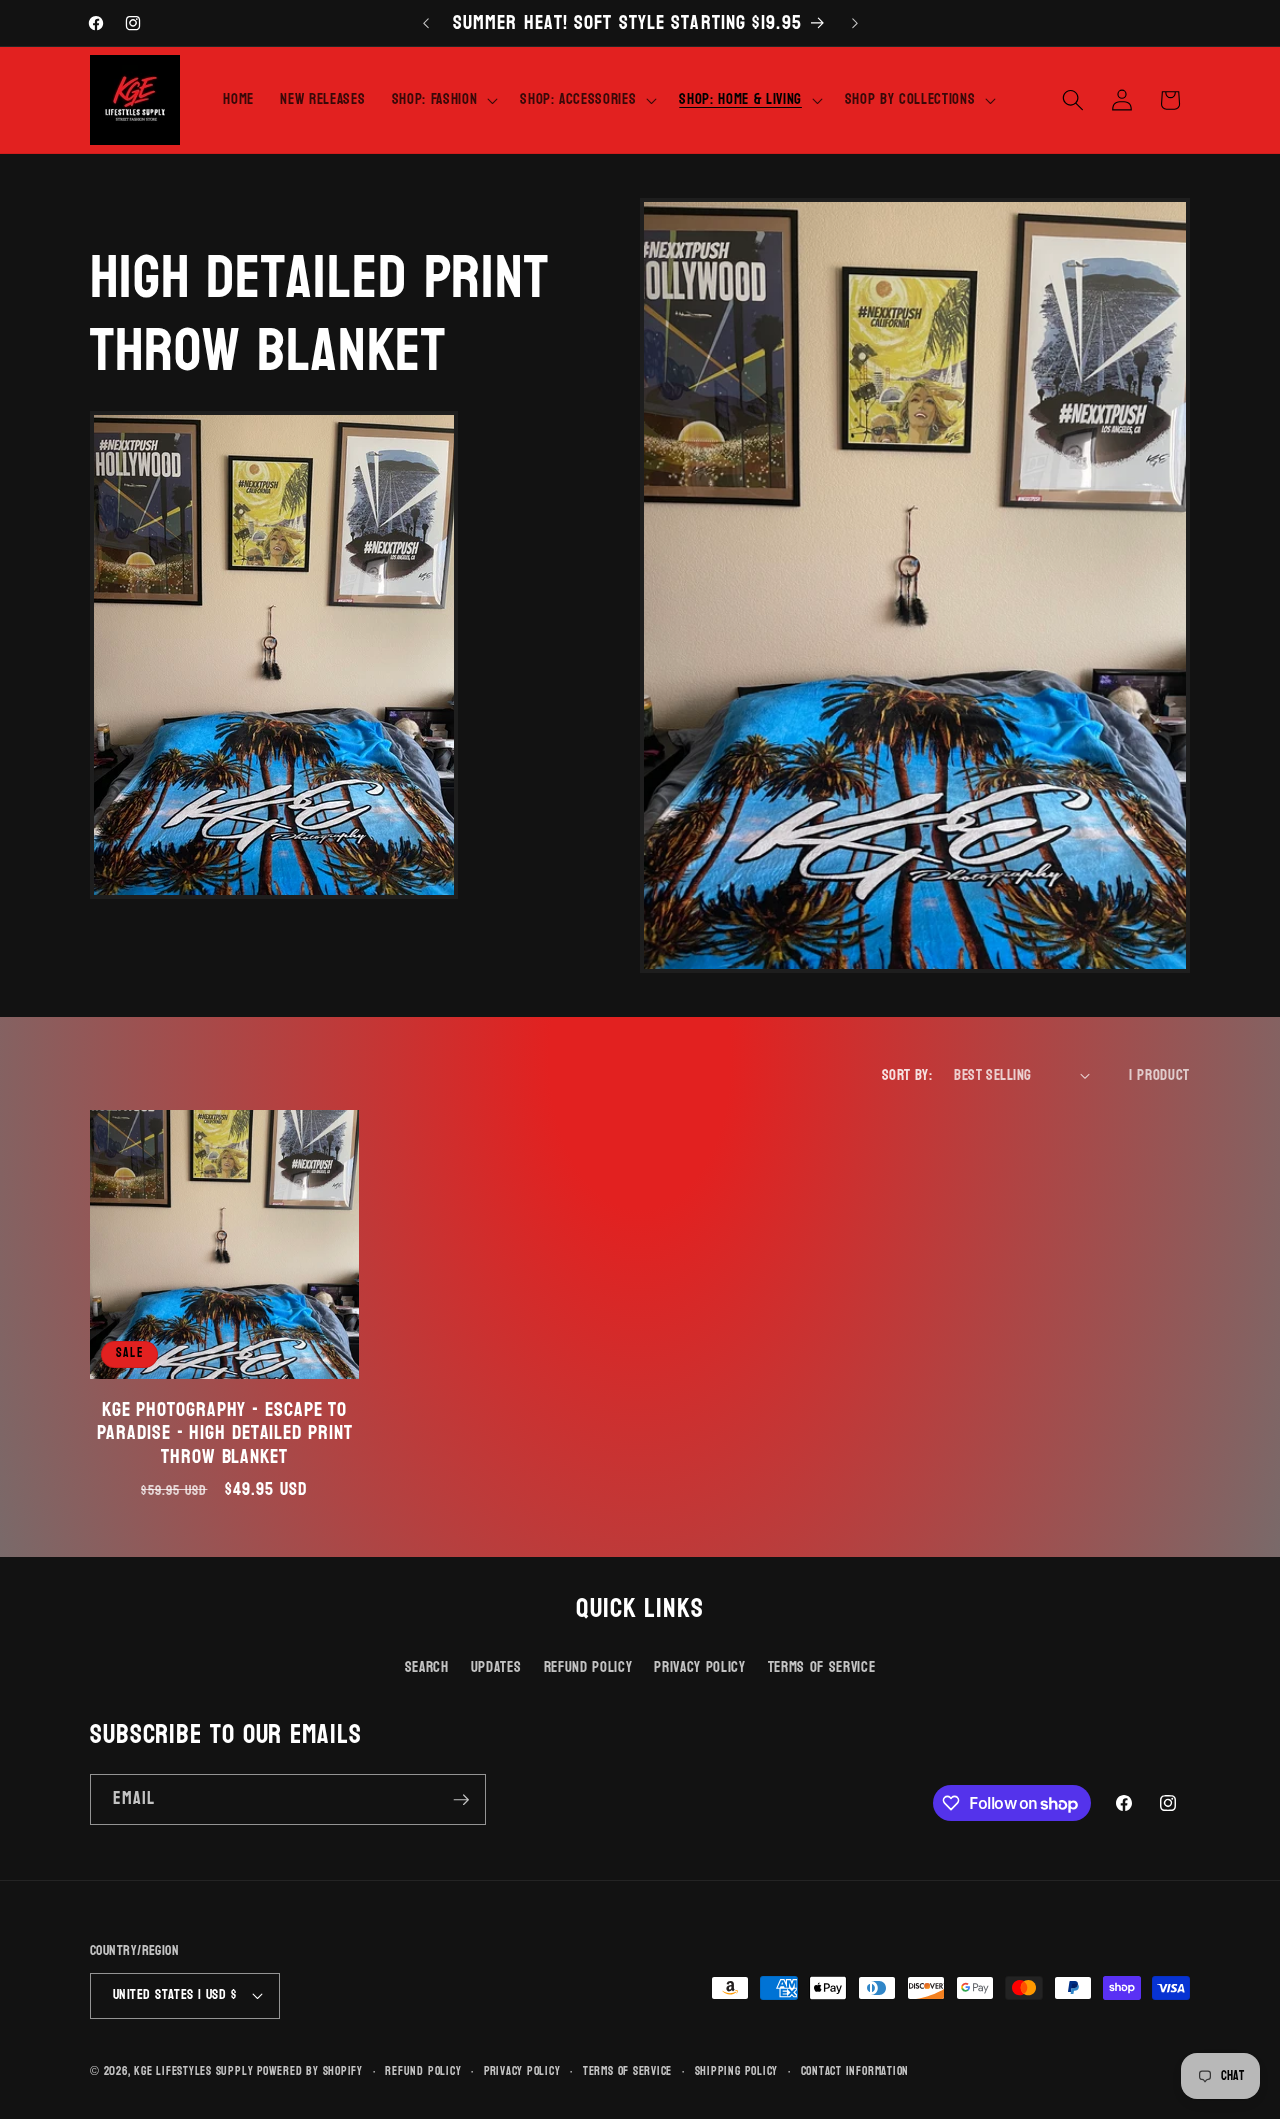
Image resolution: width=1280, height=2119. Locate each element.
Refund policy (423, 2072)
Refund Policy (588, 1667)
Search (427, 1667)
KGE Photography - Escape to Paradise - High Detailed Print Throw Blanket (225, 1433)
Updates (496, 1667)
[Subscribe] (461, 1800)
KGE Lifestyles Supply (193, 2071)
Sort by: (907, 1075)
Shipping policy (737, 2072)
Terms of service (627, 2072)
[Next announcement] (855, 23)
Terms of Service (822, 1667)
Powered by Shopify (310, 2071)
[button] (443, 100)
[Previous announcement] (426, 23)
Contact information (855, 2072)
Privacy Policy (699, 1667)
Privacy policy (522, 2072)
